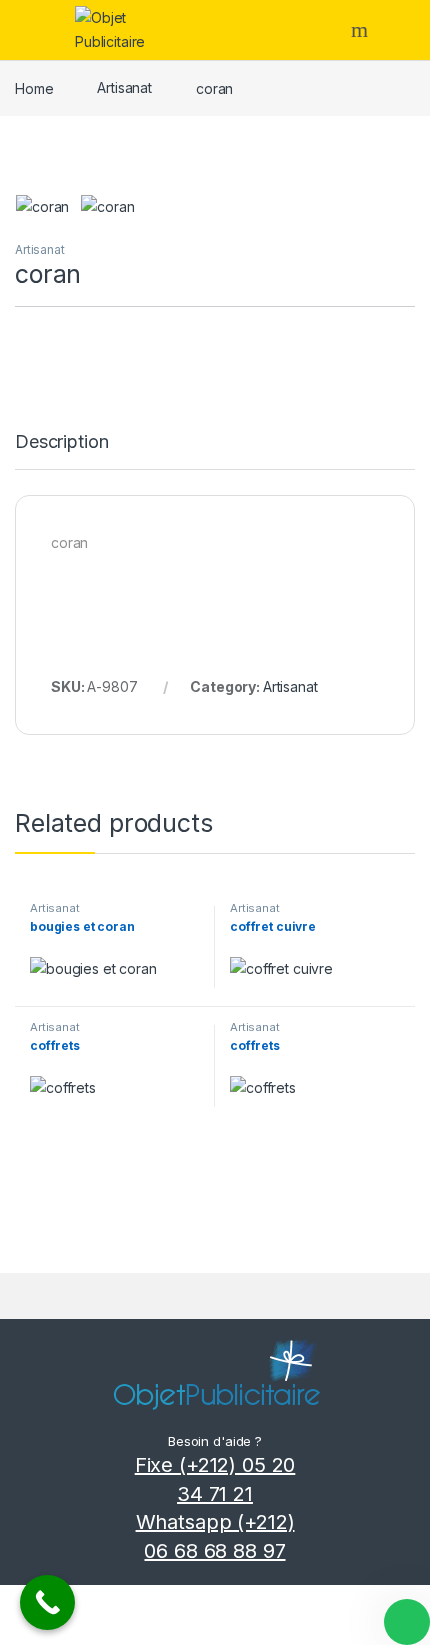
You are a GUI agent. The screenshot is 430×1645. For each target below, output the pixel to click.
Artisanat (124, 87)
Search (362, 30)
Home (34, 87)
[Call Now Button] (47, 1602)
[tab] (61, 451)
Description (61, 442)
